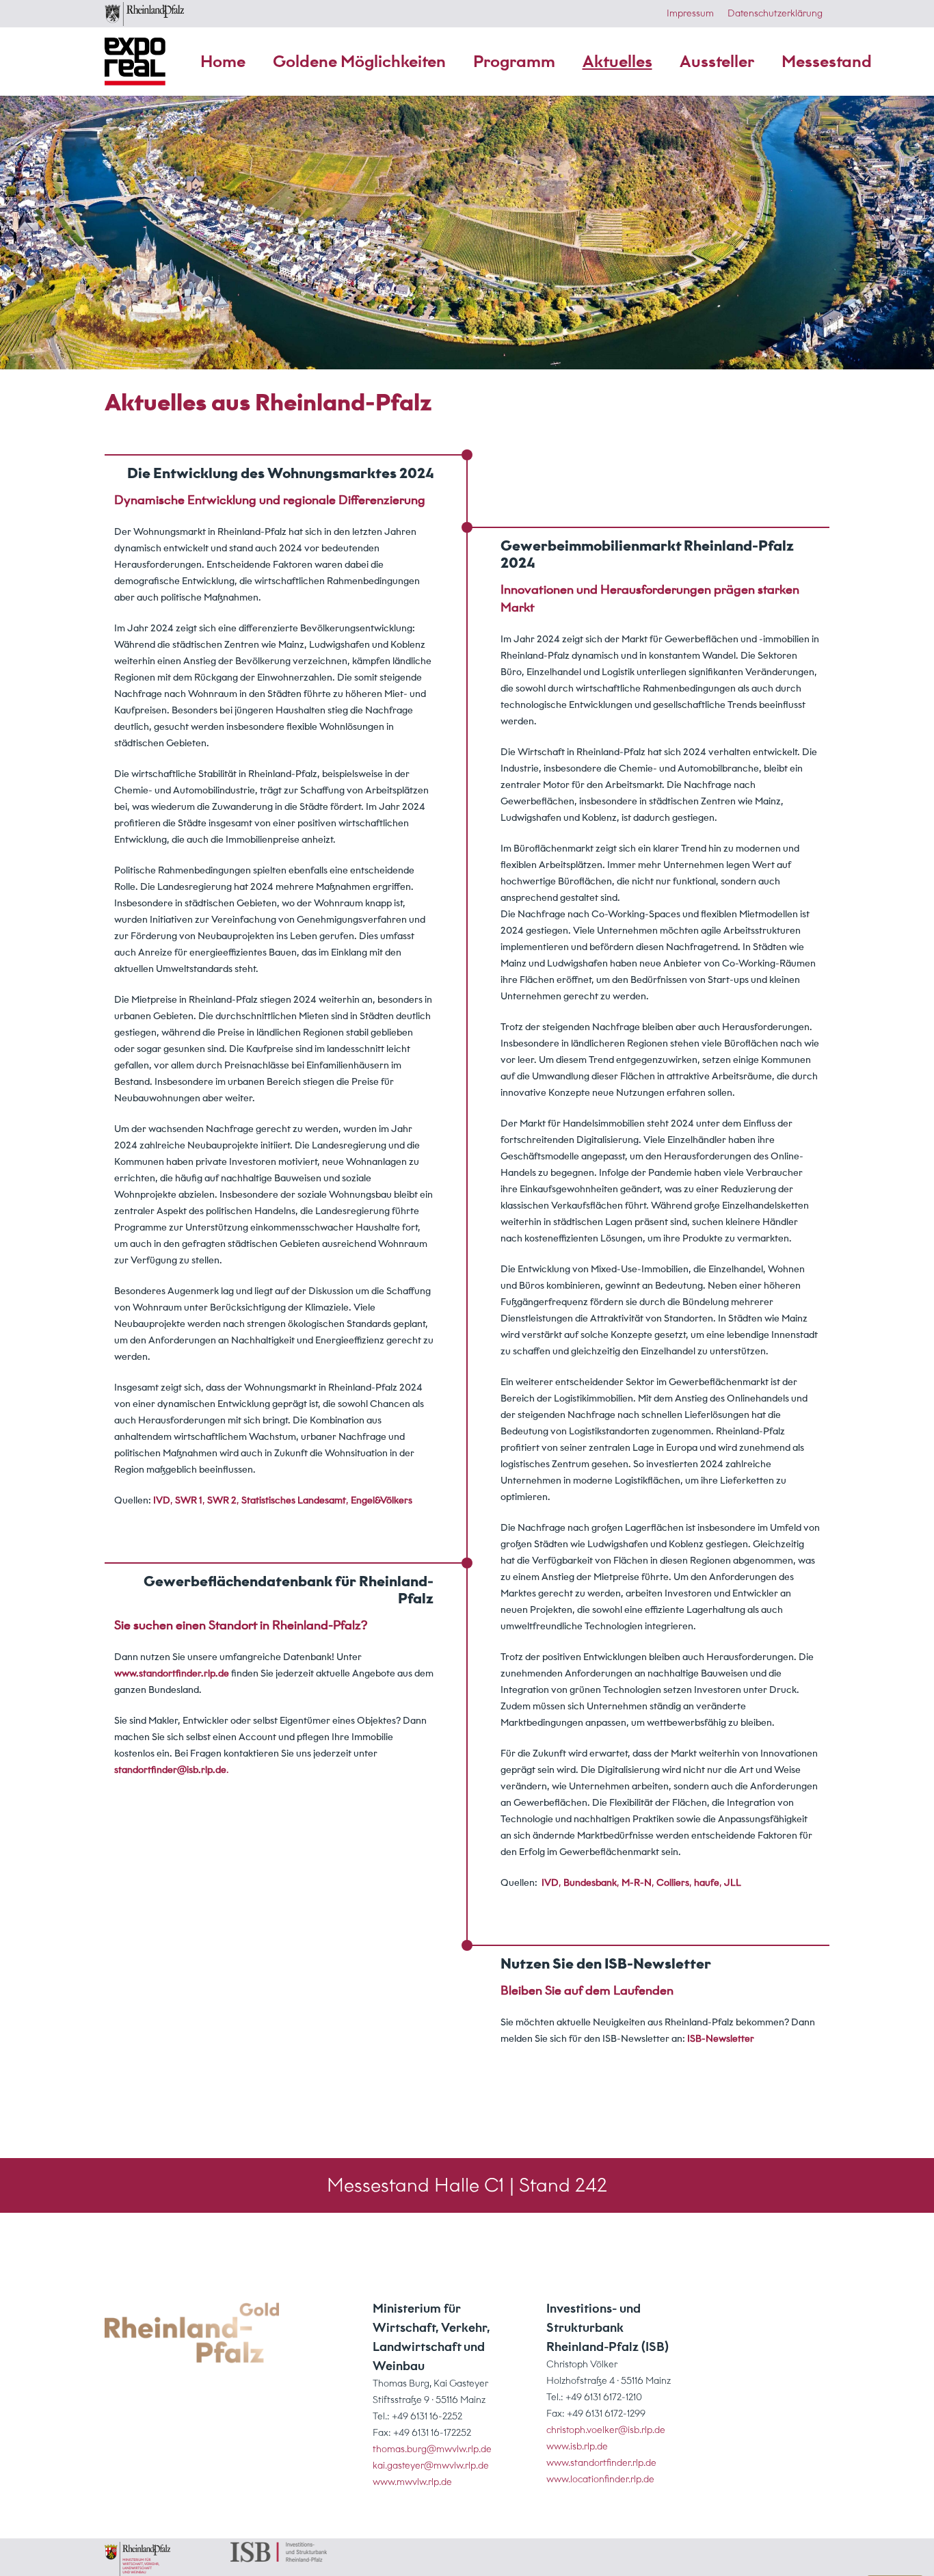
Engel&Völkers (382, 1500)
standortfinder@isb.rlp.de (170, 1770)
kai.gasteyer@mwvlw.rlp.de (431, 2466)
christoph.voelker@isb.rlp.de (606, 2430)
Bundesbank (590, 1883)
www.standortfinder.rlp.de (172, 1673)
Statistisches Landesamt (294, 1500)
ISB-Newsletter (721, 2039)
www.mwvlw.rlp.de (412, 2482)
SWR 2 (222, 1500)
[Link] (192, 2333)
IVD (550, 1883)
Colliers (673, 1883)
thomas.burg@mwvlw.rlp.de (432, 2449)
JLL (733, 1883)
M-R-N (637, 1883)
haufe (707, 1883)
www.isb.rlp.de (577, 2446)
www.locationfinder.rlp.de (600, 2479)
